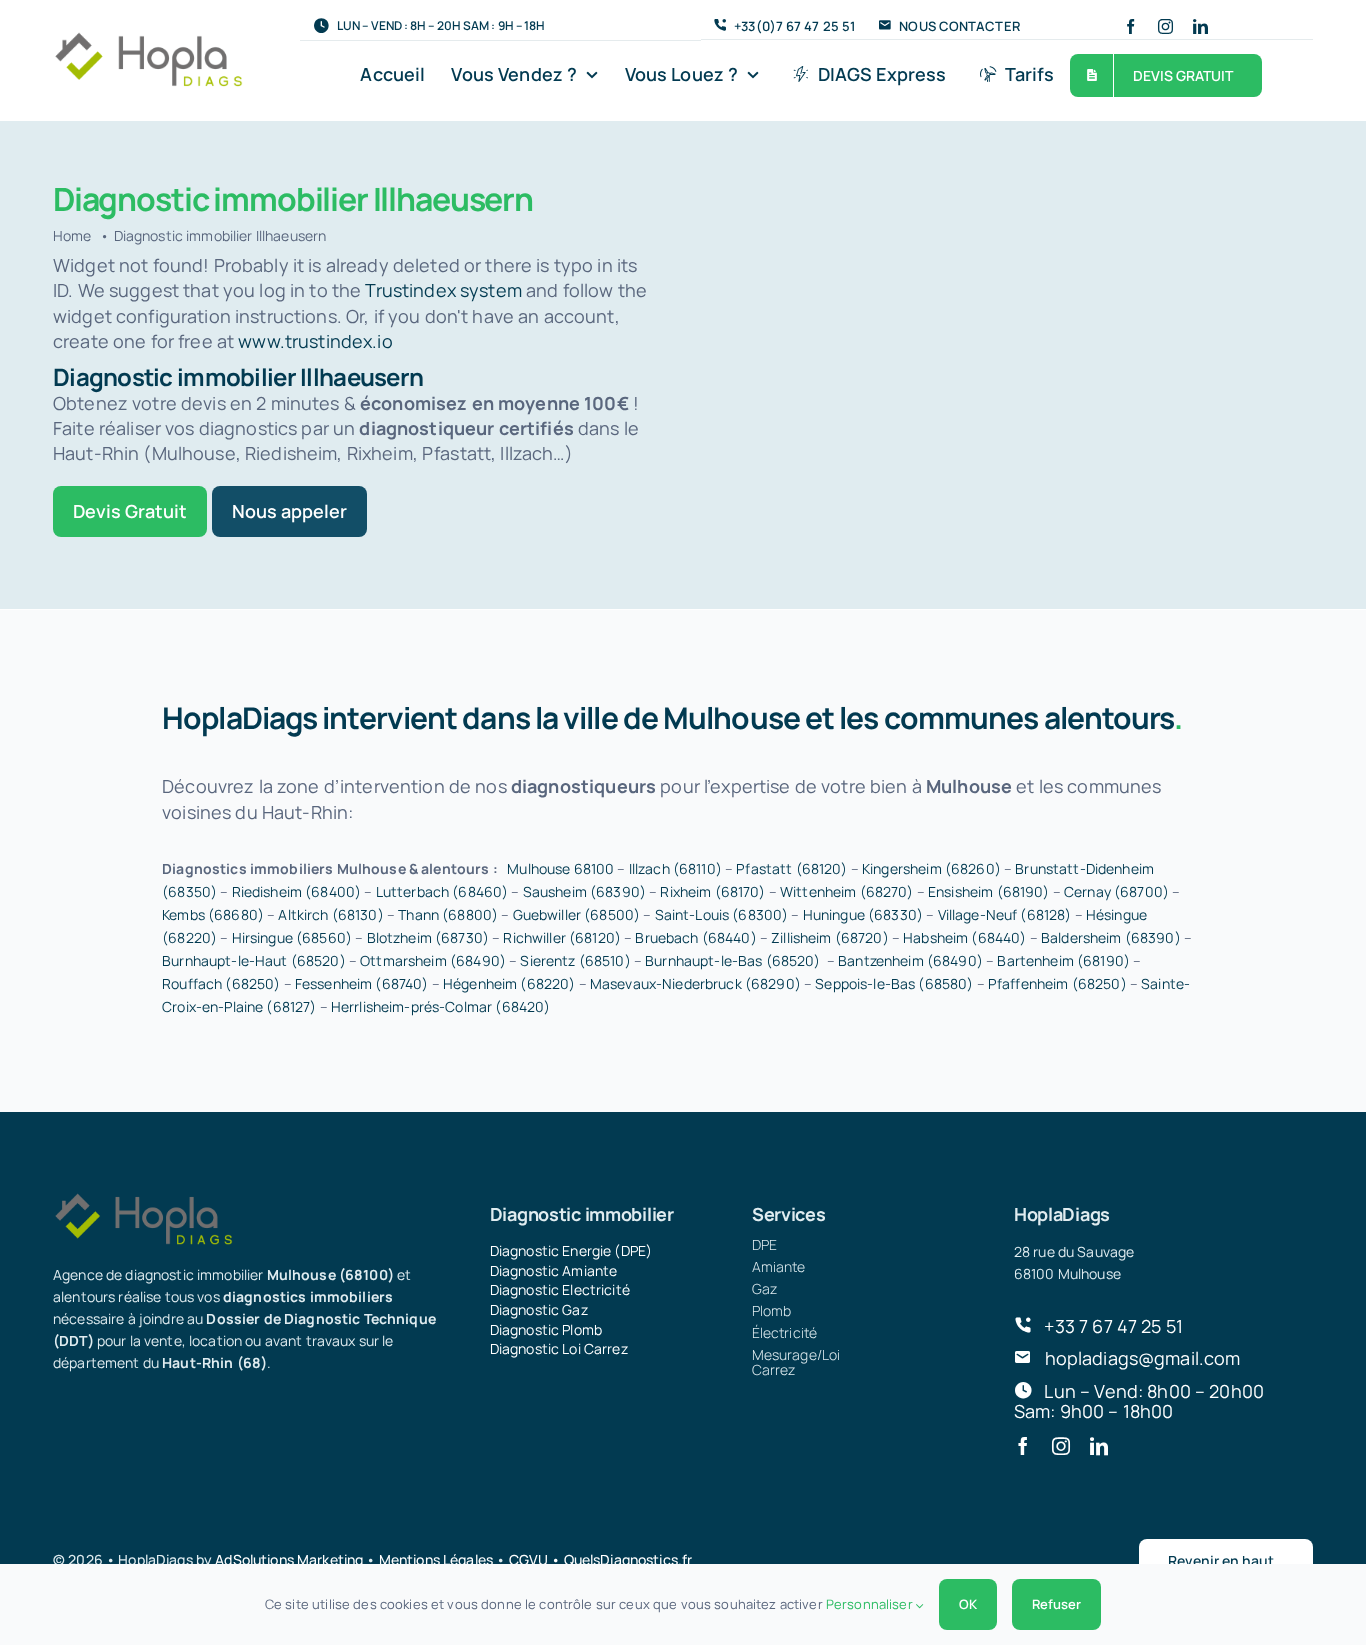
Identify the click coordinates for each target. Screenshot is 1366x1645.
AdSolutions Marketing (289, 1559)
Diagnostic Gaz (539, 1309)
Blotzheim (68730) (428, 937)
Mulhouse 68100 (560, 868)
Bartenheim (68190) (1063, 960)
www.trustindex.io (315, 341)
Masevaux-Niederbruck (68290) (695, 983)
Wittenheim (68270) (847, 891)
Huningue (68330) (863, 914)
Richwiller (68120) (562, 937)
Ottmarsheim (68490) (433, 960)
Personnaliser (871, 1604)
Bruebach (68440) (695, 937)
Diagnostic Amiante (554, 1270)
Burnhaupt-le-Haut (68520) (254, 960)
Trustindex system (443, 290)
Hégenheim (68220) (509, 983)
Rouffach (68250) (221, 983)
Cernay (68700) (1116, 891)
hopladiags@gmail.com (1143, 1358)
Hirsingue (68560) (292, 937)
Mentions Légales (436, 1559)
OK (968, 1604)
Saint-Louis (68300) (722, 914)
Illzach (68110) (675, 868)
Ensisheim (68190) (988, 891)
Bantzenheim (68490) (910, 960)
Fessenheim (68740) (362, 983)
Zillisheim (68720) (830, 937)
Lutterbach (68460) (442, 891)
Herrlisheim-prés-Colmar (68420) (440, 1006)
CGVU (529, 1559)
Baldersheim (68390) (1111, 937)
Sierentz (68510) (575, 960)
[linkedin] (1200, 26)
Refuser (1056, 1604)
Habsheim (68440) (964, 937)
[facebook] (1130, 26)
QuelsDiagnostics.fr (628, 1559)
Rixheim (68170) (712, 891)
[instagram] (1165, 26)
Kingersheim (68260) (931, 868)
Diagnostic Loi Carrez (559, 1348)
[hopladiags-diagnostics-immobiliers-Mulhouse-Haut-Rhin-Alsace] (148, 40)
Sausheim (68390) (584, 891)
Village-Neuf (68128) (1005, 914)
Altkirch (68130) (330, 914)
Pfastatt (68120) (791, 868)
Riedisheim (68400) (297, 891)
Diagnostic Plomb (546, 1329)
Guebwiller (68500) (577, 914)
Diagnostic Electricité (560, 1289)
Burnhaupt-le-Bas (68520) (732, 960)
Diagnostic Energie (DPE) (571, 1250)
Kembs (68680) (213, 914)
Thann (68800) (448, 914)
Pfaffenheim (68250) (1057, 983)
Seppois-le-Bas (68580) (894, 983)
